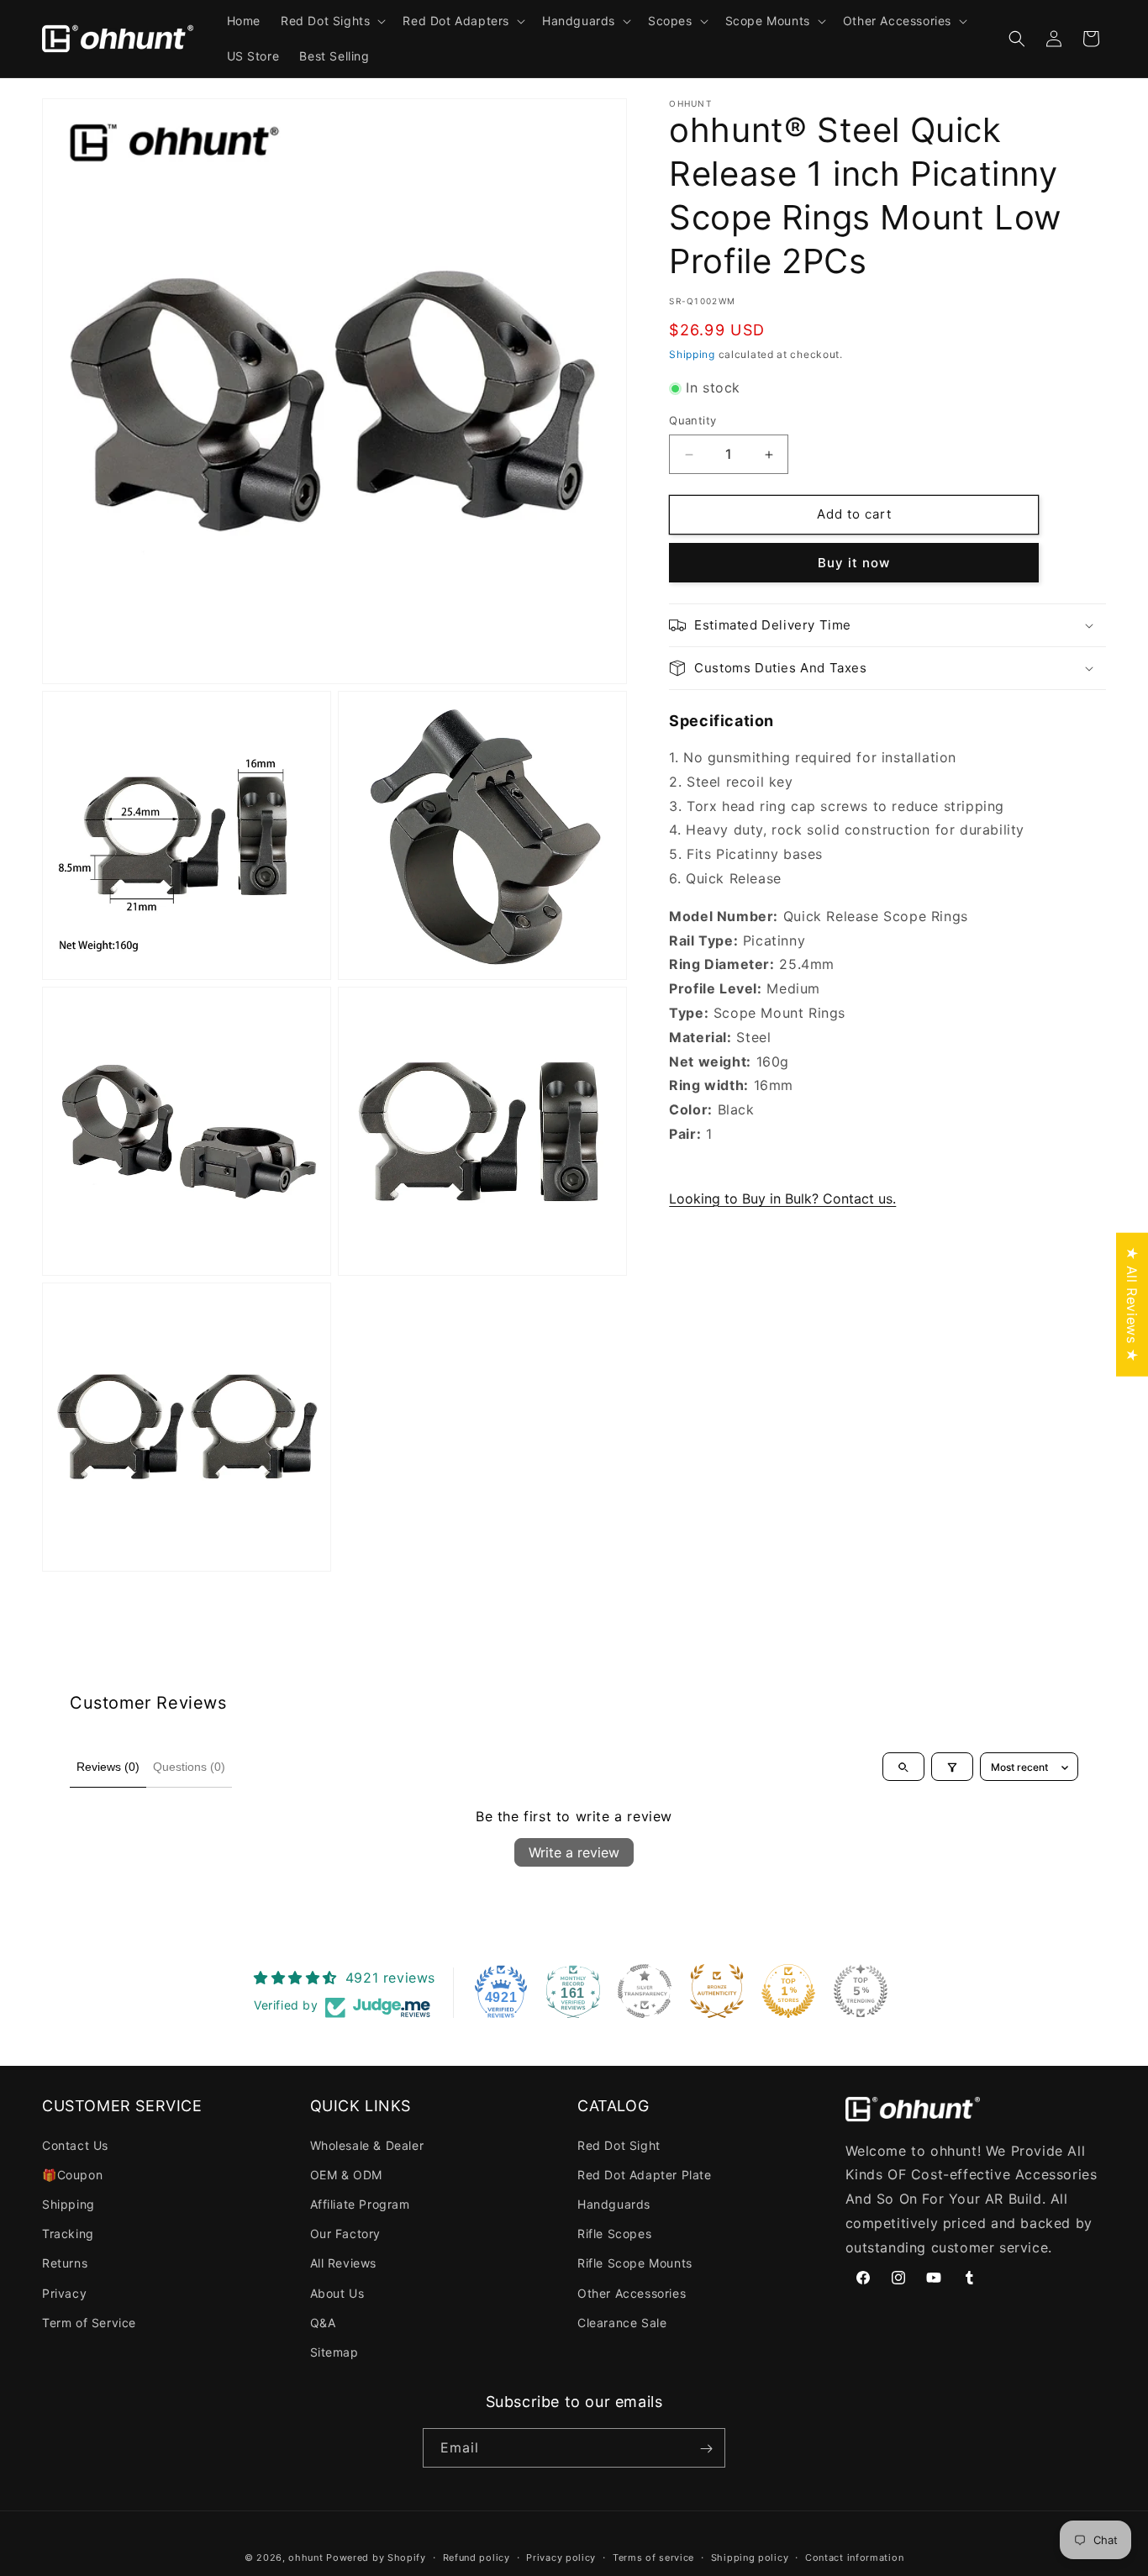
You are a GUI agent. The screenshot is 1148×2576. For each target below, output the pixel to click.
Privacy (64, 2293)
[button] (332, 21)
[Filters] (952, 1767)
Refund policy (477, 2558)
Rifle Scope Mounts (635, 2264)
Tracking (68, 2234)
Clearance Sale (622, 2323)
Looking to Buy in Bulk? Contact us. (782, 1198)
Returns (65, 2264)
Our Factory (346, 2234)
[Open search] (903, 1767)
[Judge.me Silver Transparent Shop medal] (645, 1991)
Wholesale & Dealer (367, 2145)
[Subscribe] (706, 2449)
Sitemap (334, 2352)
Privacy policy (561, 2558)
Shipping (692, 354)
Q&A (323, 2323)
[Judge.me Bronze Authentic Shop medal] (717, 1991)
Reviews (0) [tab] (108, 1767)
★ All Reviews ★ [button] (1132, 1304)
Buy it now (854, 563)
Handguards (614, 2204)
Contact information (854, 2558)
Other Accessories (632, 2293)
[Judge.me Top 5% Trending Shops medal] (861, 1991)
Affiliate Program (360, 2204)
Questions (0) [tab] (189, 1767)
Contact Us (75, 2145)
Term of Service (89, 2323)
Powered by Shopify (376, 2558)
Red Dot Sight (619, 2145)
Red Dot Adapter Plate (645, 2175)
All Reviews (344, 2264)
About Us (337, 2293)
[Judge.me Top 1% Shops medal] (788, 1991)
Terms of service (653, 2558)
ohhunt (305, 2558)
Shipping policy (750, 2558)
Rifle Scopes (614, 2234)
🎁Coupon (72, 2175)
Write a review (574, 1852)
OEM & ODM (346, 2175)
